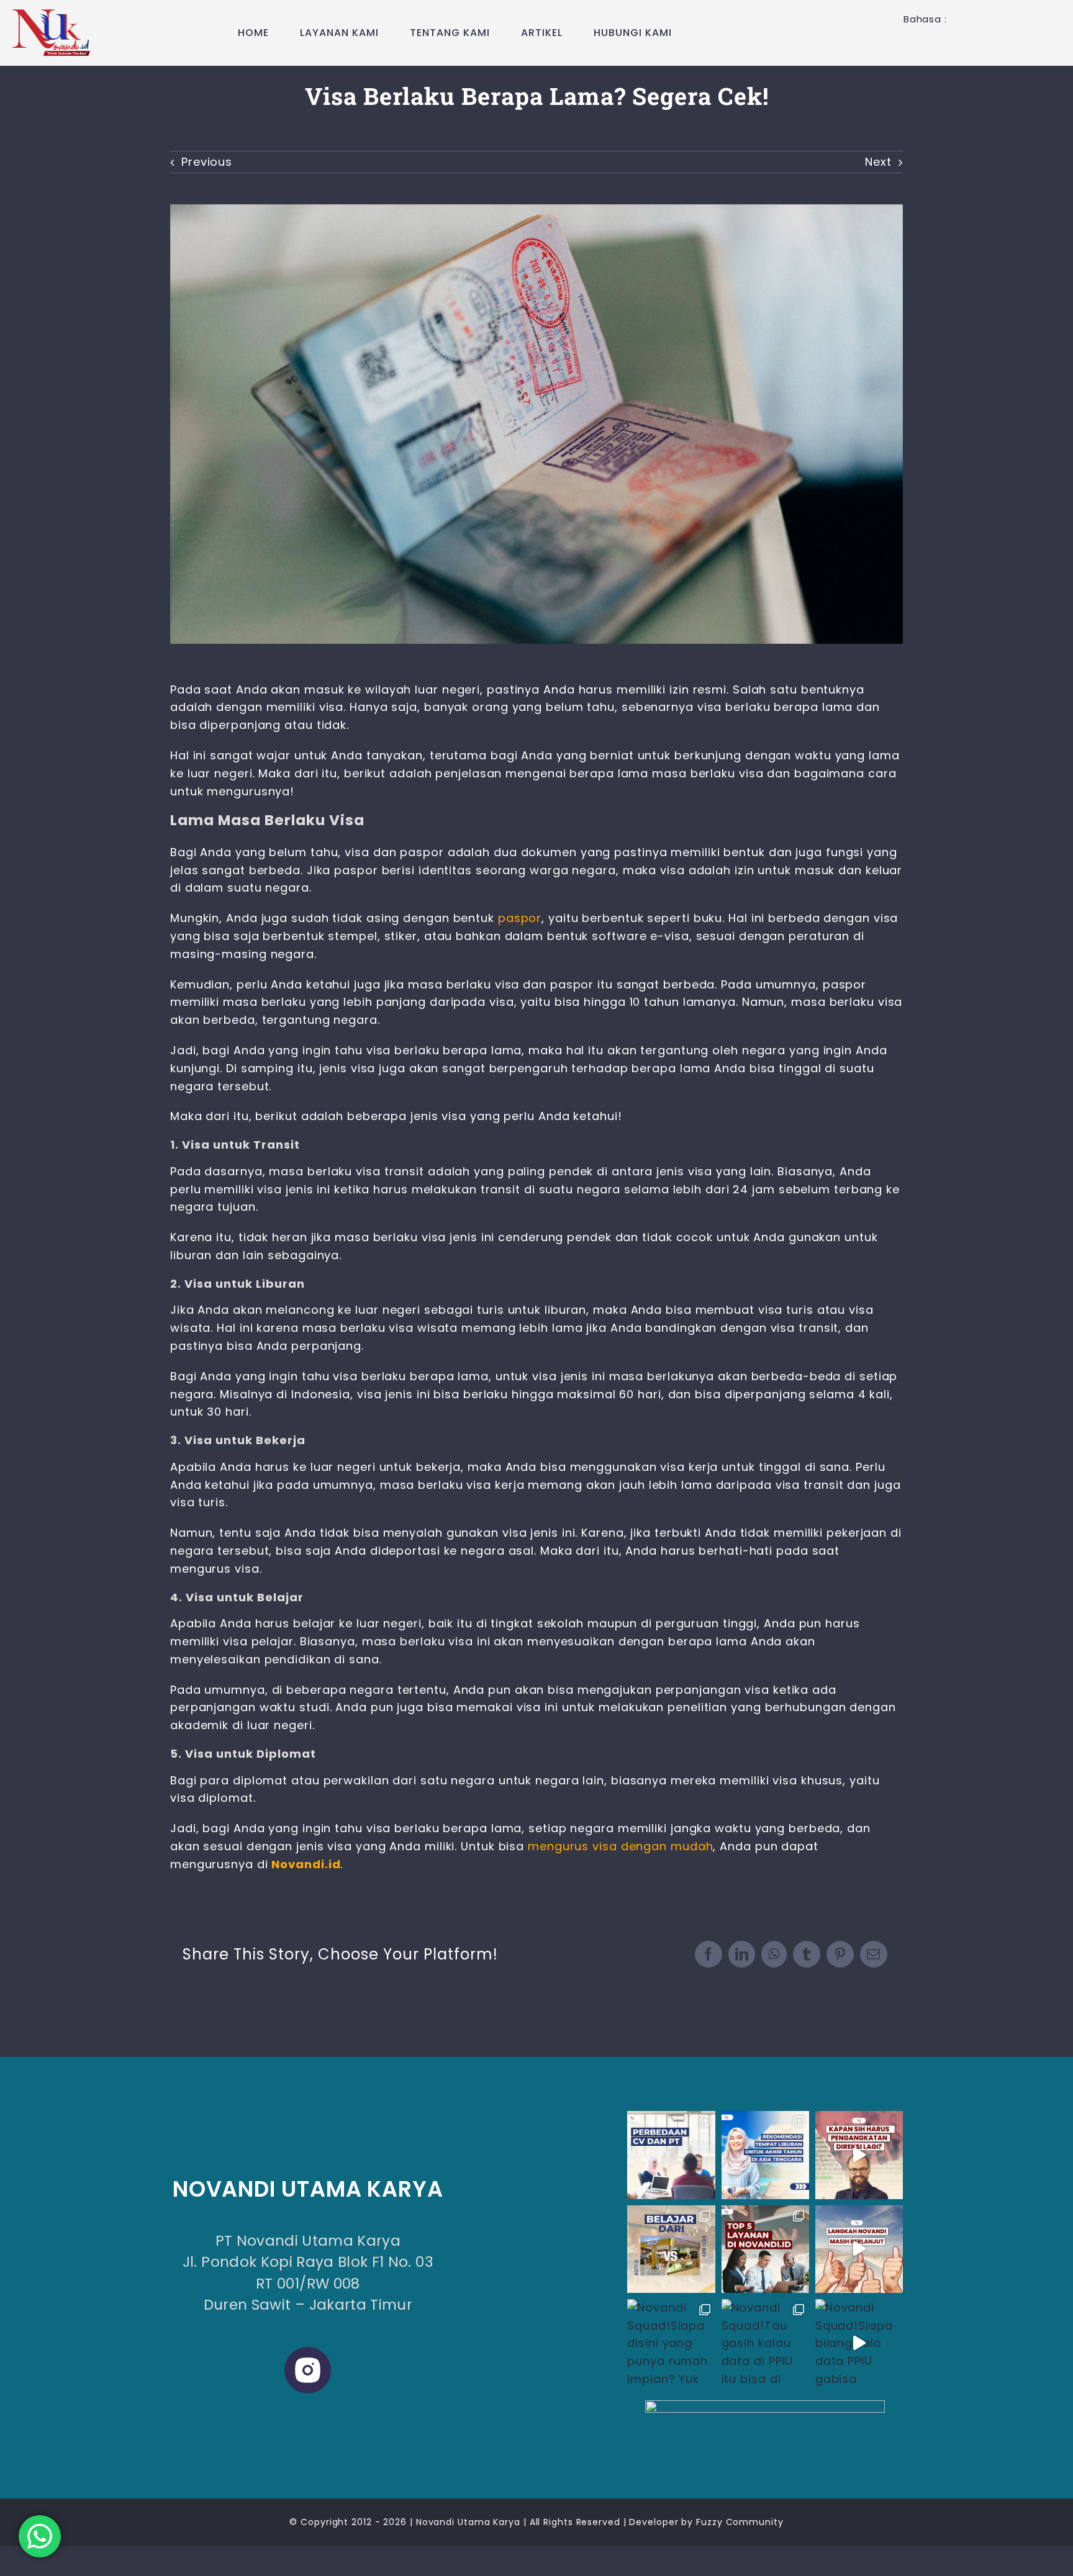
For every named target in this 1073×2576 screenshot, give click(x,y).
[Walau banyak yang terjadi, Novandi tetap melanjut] (859, 2249)
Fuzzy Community (740, 2522)
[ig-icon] (308, 2352)
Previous (207, 162)
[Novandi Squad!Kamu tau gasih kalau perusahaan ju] (859, 2155)
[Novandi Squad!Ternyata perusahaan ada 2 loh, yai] (671, 2155)
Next (878, 162)
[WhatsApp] (774, 1954)
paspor (520, 918)
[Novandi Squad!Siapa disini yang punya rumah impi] (671, 2343)
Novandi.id (306, 1864)
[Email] (874, 1954)
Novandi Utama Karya (468, 2522)
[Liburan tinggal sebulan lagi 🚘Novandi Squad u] (765, 2155)
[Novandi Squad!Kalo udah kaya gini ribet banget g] (671, 2249)
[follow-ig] (765, 2406)
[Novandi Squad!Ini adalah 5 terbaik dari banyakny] (765, 2249)
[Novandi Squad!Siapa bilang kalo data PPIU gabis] (859, 2343)
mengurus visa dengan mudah (620, 1846)
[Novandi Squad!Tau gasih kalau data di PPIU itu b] (765, 2343)
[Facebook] (709, 1954)
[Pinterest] (840, 1954)
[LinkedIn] (742, 1954)
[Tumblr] (807, 1954)
